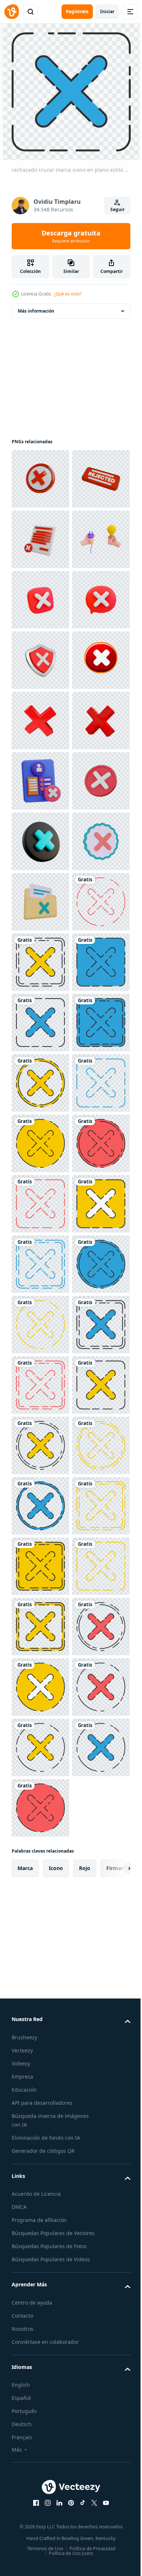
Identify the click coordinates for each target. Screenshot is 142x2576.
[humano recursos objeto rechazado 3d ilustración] (40, 1083)
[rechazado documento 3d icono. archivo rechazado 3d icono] (40, 600)
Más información (36, 311)
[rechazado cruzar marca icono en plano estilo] (40, 1385)
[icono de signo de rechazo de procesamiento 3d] (40, 1264)
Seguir (117, 209)
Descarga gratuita (71, 236)
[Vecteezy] (12, 12)
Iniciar (107, 11)
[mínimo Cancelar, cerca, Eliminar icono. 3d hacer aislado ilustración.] (40, 1143)
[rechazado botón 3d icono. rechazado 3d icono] (40, 539)
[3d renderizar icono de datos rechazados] (40, 1325)
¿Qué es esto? (68, 294)
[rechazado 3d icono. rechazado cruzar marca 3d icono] (40, 479)
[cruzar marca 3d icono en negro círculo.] (40, 1204)
